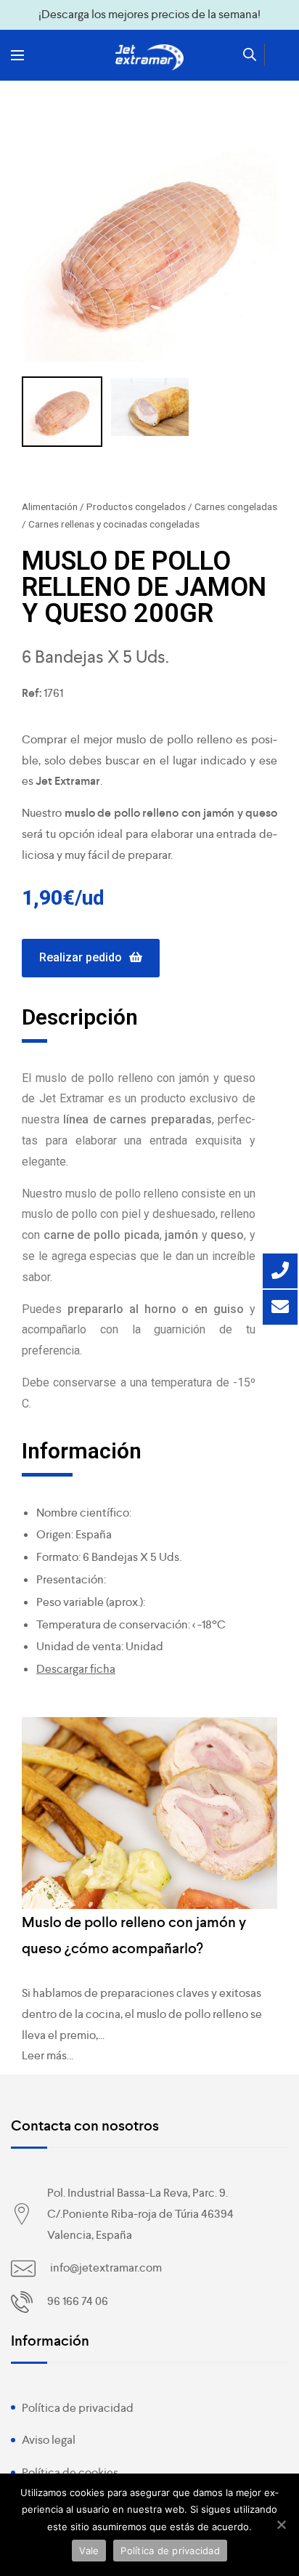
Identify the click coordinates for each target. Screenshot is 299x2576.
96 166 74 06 (78, 2301)
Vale (89, 2551)
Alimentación (50, 506)
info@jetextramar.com (106, 2268)
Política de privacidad (78, 2408)
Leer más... (48, 2055)
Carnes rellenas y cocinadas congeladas (114, 524)
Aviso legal (49, 2440)
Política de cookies (70, 2472)
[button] (91, 958)
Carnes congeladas (236, 506)
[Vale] (281, 2524)
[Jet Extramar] (149, 57)
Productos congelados (136, 506)
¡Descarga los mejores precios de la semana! (149, 14)
